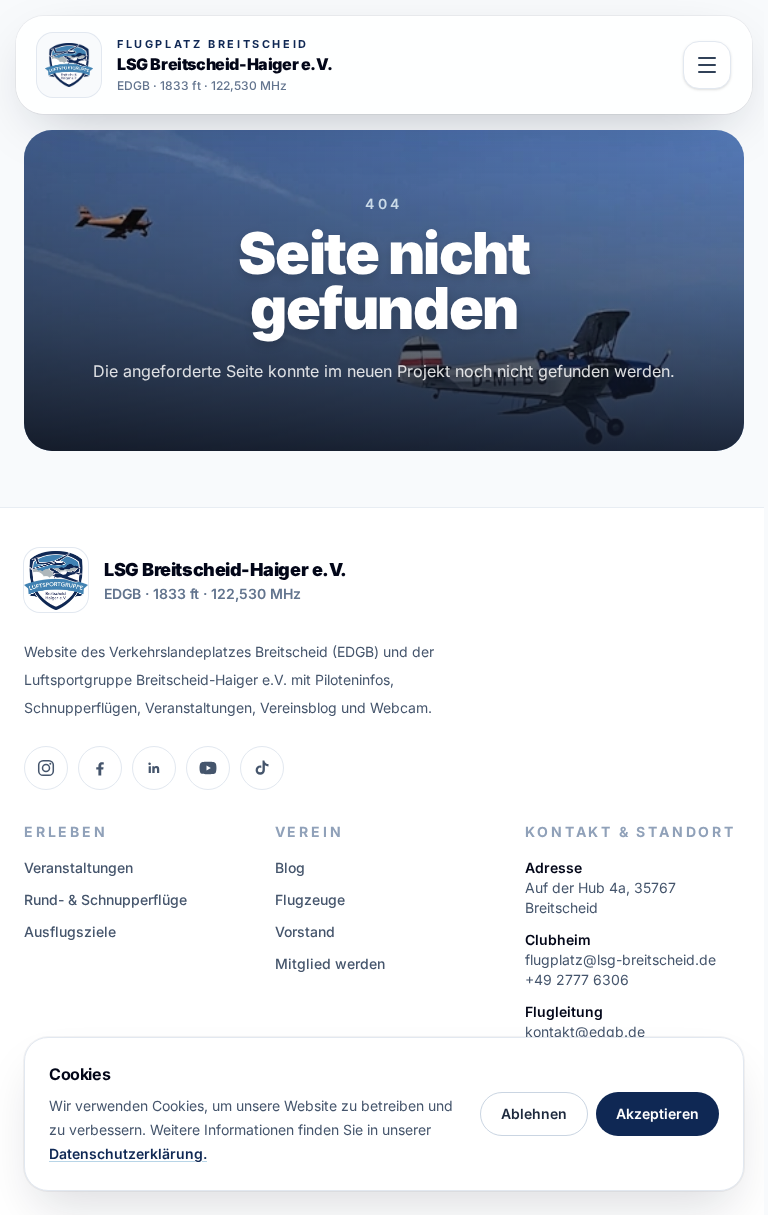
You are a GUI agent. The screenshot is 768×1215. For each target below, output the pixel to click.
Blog (290, 867)
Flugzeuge (310, 899)
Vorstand (305, 931)
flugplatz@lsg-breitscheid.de (620, 959)
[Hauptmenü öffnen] (707, 65)
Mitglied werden (330, 963)
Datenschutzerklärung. (128, 1153)
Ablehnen (534, 1113)
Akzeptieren (657, 1113)
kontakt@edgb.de (585, 1031)
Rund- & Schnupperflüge (105, 899)
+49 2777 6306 (577, 979)
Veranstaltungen (78, 867)
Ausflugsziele (70, 931)
